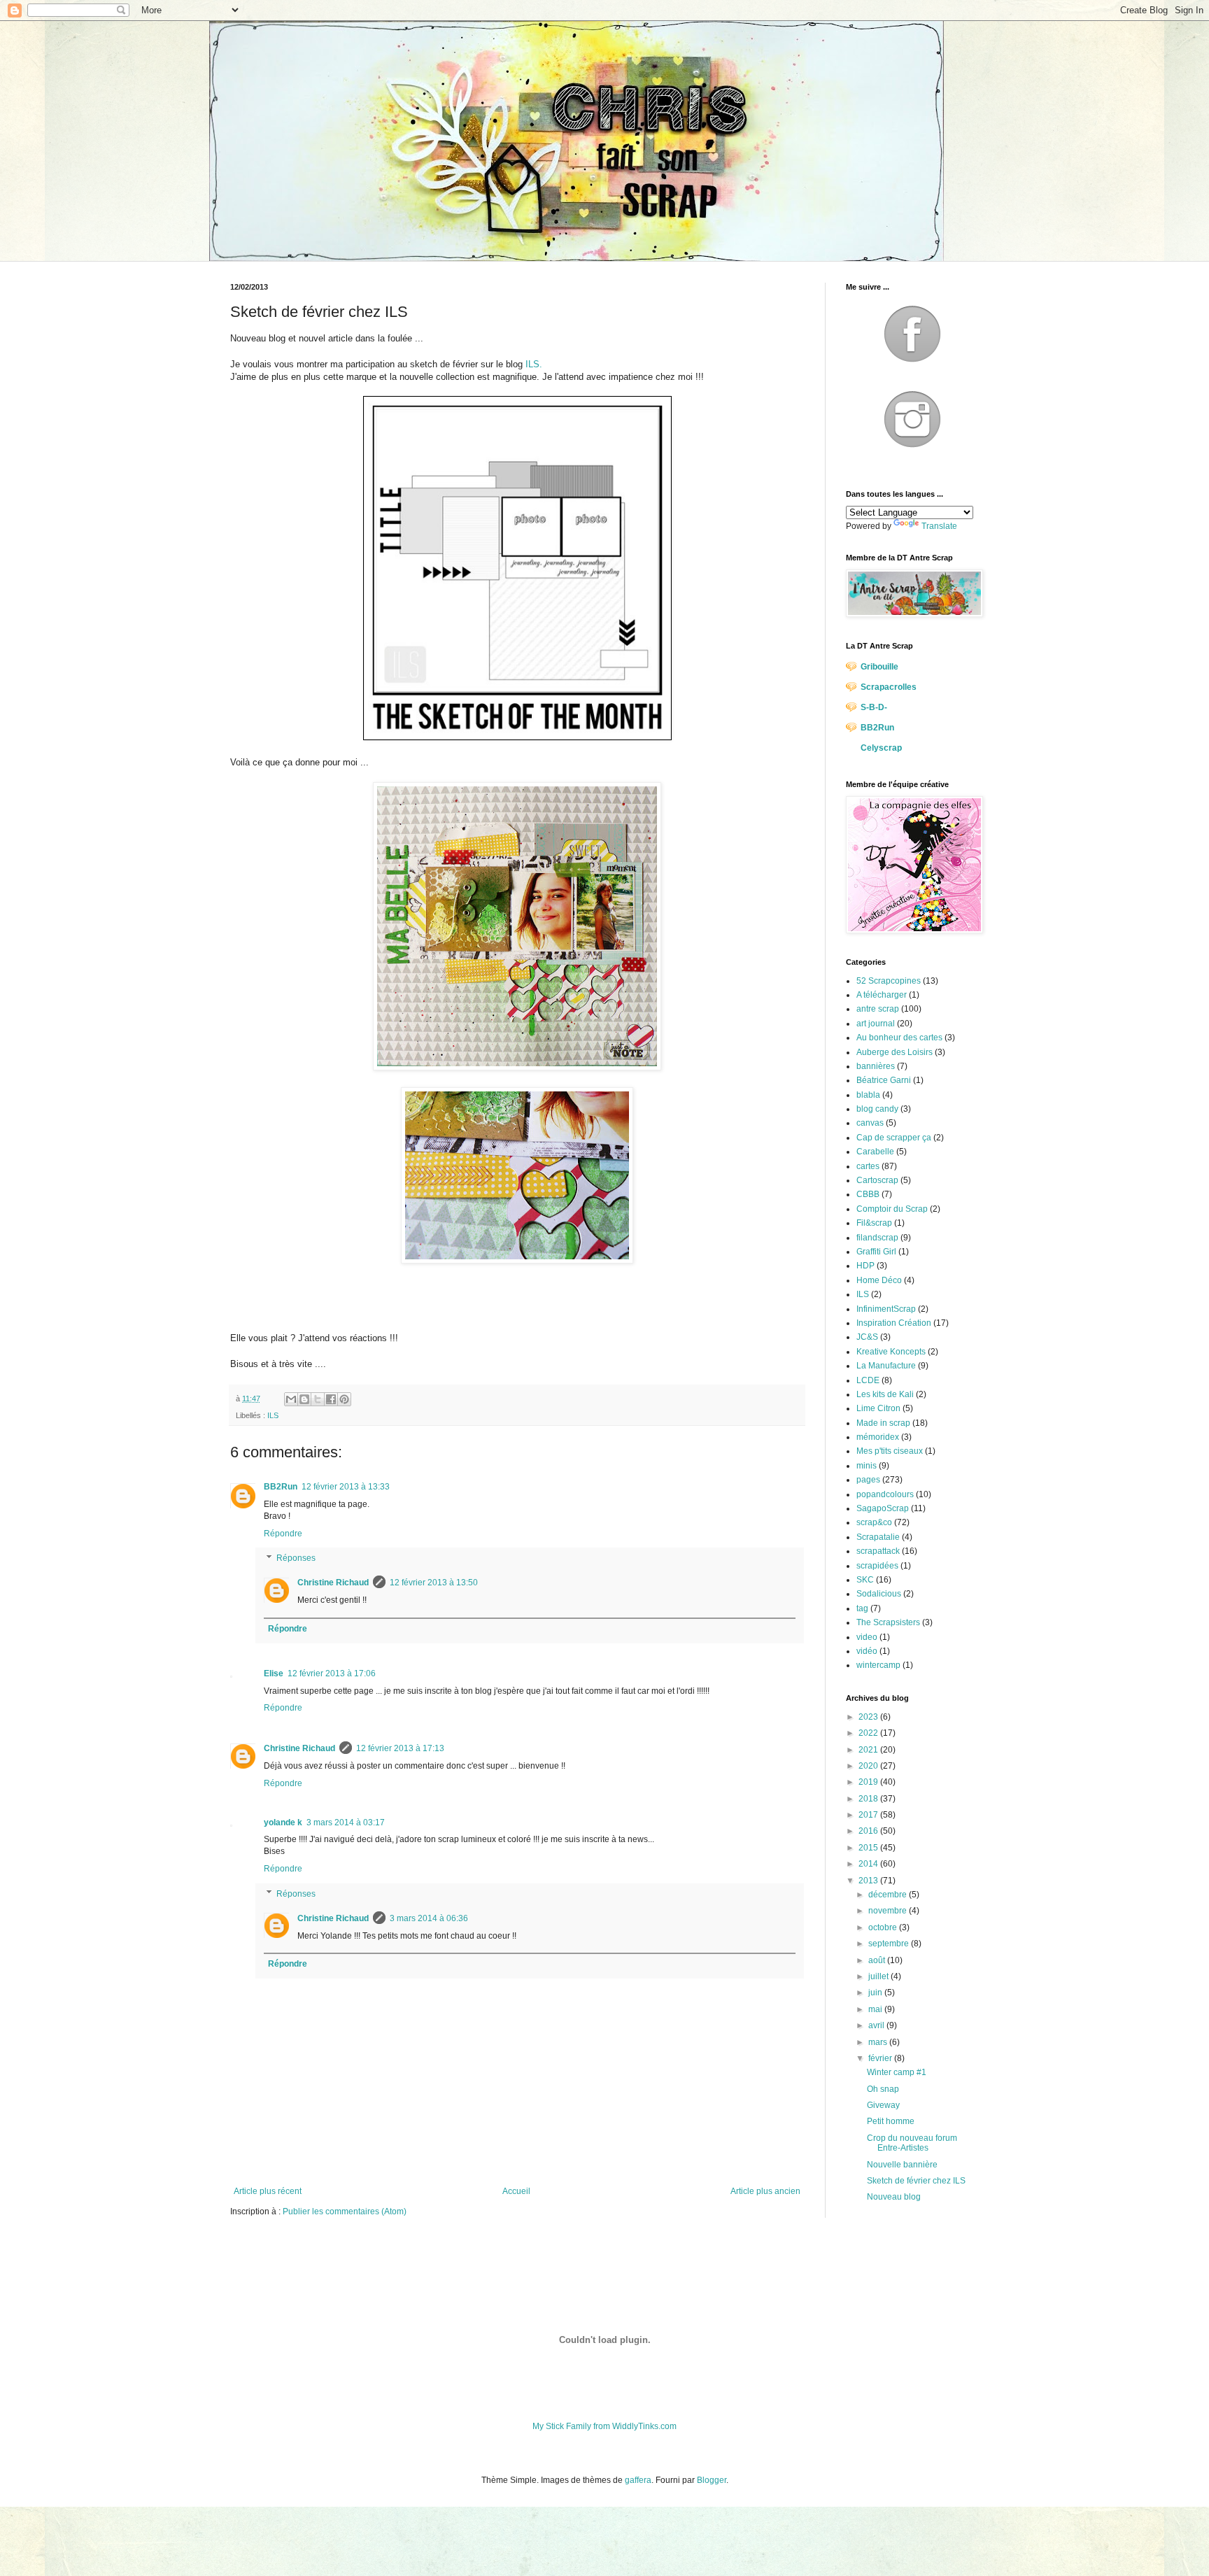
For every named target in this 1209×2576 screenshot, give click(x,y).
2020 (869, 1766)
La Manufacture (886, 1366)
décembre (889, 1895)
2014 (869, 1864)
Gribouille (879, 667)
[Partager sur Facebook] (331, 1399)
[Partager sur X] (318, 1399)
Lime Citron (878, 1408)
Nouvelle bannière (902, 2165)
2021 (869, 1750)
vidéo (867, 1651)
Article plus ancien (765, 2191)
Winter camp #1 (897, 2072)
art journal (876, 1024)
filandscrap (877, 1238)
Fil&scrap (874, 1223)
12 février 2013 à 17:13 (400, 1748)
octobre (884, 1927)
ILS (273, 1415)
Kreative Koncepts (891, 1352)
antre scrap (878, 1009)
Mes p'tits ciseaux (890, 1451)
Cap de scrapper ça (894, 1138)
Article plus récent (268, 2191)
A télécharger (882, 995)
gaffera (638, 2480)
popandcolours (885, 1494)
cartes (868, 1166)
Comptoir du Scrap (892, 1209)
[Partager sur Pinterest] (344, 1399)
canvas (870, 1123)
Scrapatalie (878, 1537)
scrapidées (877, 1566)
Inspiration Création (894, 1323)
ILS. (534, 364)
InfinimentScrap (886, 1309)
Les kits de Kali (885, 1394)
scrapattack (878, 1551)
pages (868, 1480)
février (881, 2058)
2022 (869, 1733)
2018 (869, 1799)
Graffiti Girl (876, 1252)
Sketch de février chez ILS (916, 2181)
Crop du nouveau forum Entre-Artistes (912, 2143)
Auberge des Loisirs (895, 1052)
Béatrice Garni (884, 1080)
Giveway (883, 2105)
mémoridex (878, 1437)
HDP (865, 1266)
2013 (869, 1881)
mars (879, 2042)
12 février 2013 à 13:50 (434, 1583)
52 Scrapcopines (889, 981)
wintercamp (878, 1665)
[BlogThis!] (304, 1399)
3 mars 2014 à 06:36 (429, 1918)
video (867, 1637)
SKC (865, 1580)
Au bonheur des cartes (899, 1038)
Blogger (712, 2480)
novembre (889, 1911)
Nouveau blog (894, 2197)
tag (862, 1608)
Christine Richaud (333, 1583)
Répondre (283, 1534)
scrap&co (874, 1522)
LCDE (868, 1380)
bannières (876, 1066)
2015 (869, 1848)
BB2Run (281, 1487)
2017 (869, 1815)
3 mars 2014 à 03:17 (346, 1823)
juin (876, 1993)
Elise (274, 1673)
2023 (869, 1717)
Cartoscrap (877, 1180)
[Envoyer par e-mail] (291, 1399)
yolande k (283, 1823)
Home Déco (879, 1280)
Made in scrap (883, 1423)
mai (876, 2009)
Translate (939, 526)
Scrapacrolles (889, 687)
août (878, 1960)
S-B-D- (874, 707)
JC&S (867, 1337)
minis (867, 1466)
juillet (879, 1976)
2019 (869, 1782)
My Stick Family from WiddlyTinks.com (604, 2426)
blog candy (877, 1109)
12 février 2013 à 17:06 (332, 1673)
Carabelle (875, 1152)
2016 (869, 1831)
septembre (890, 1944)
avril (877, 2025)
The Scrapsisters (888, 1622)
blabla (868, 1095)
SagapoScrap (883, 1508)
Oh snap (883, 2089)
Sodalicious (879, 1594)
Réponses (296, 1559)
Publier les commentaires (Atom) (345, 2211)
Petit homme (891, 2121)
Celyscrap (881, 748)
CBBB (868, 1194)
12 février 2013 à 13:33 (346, 1487)
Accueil (516, 2191)
